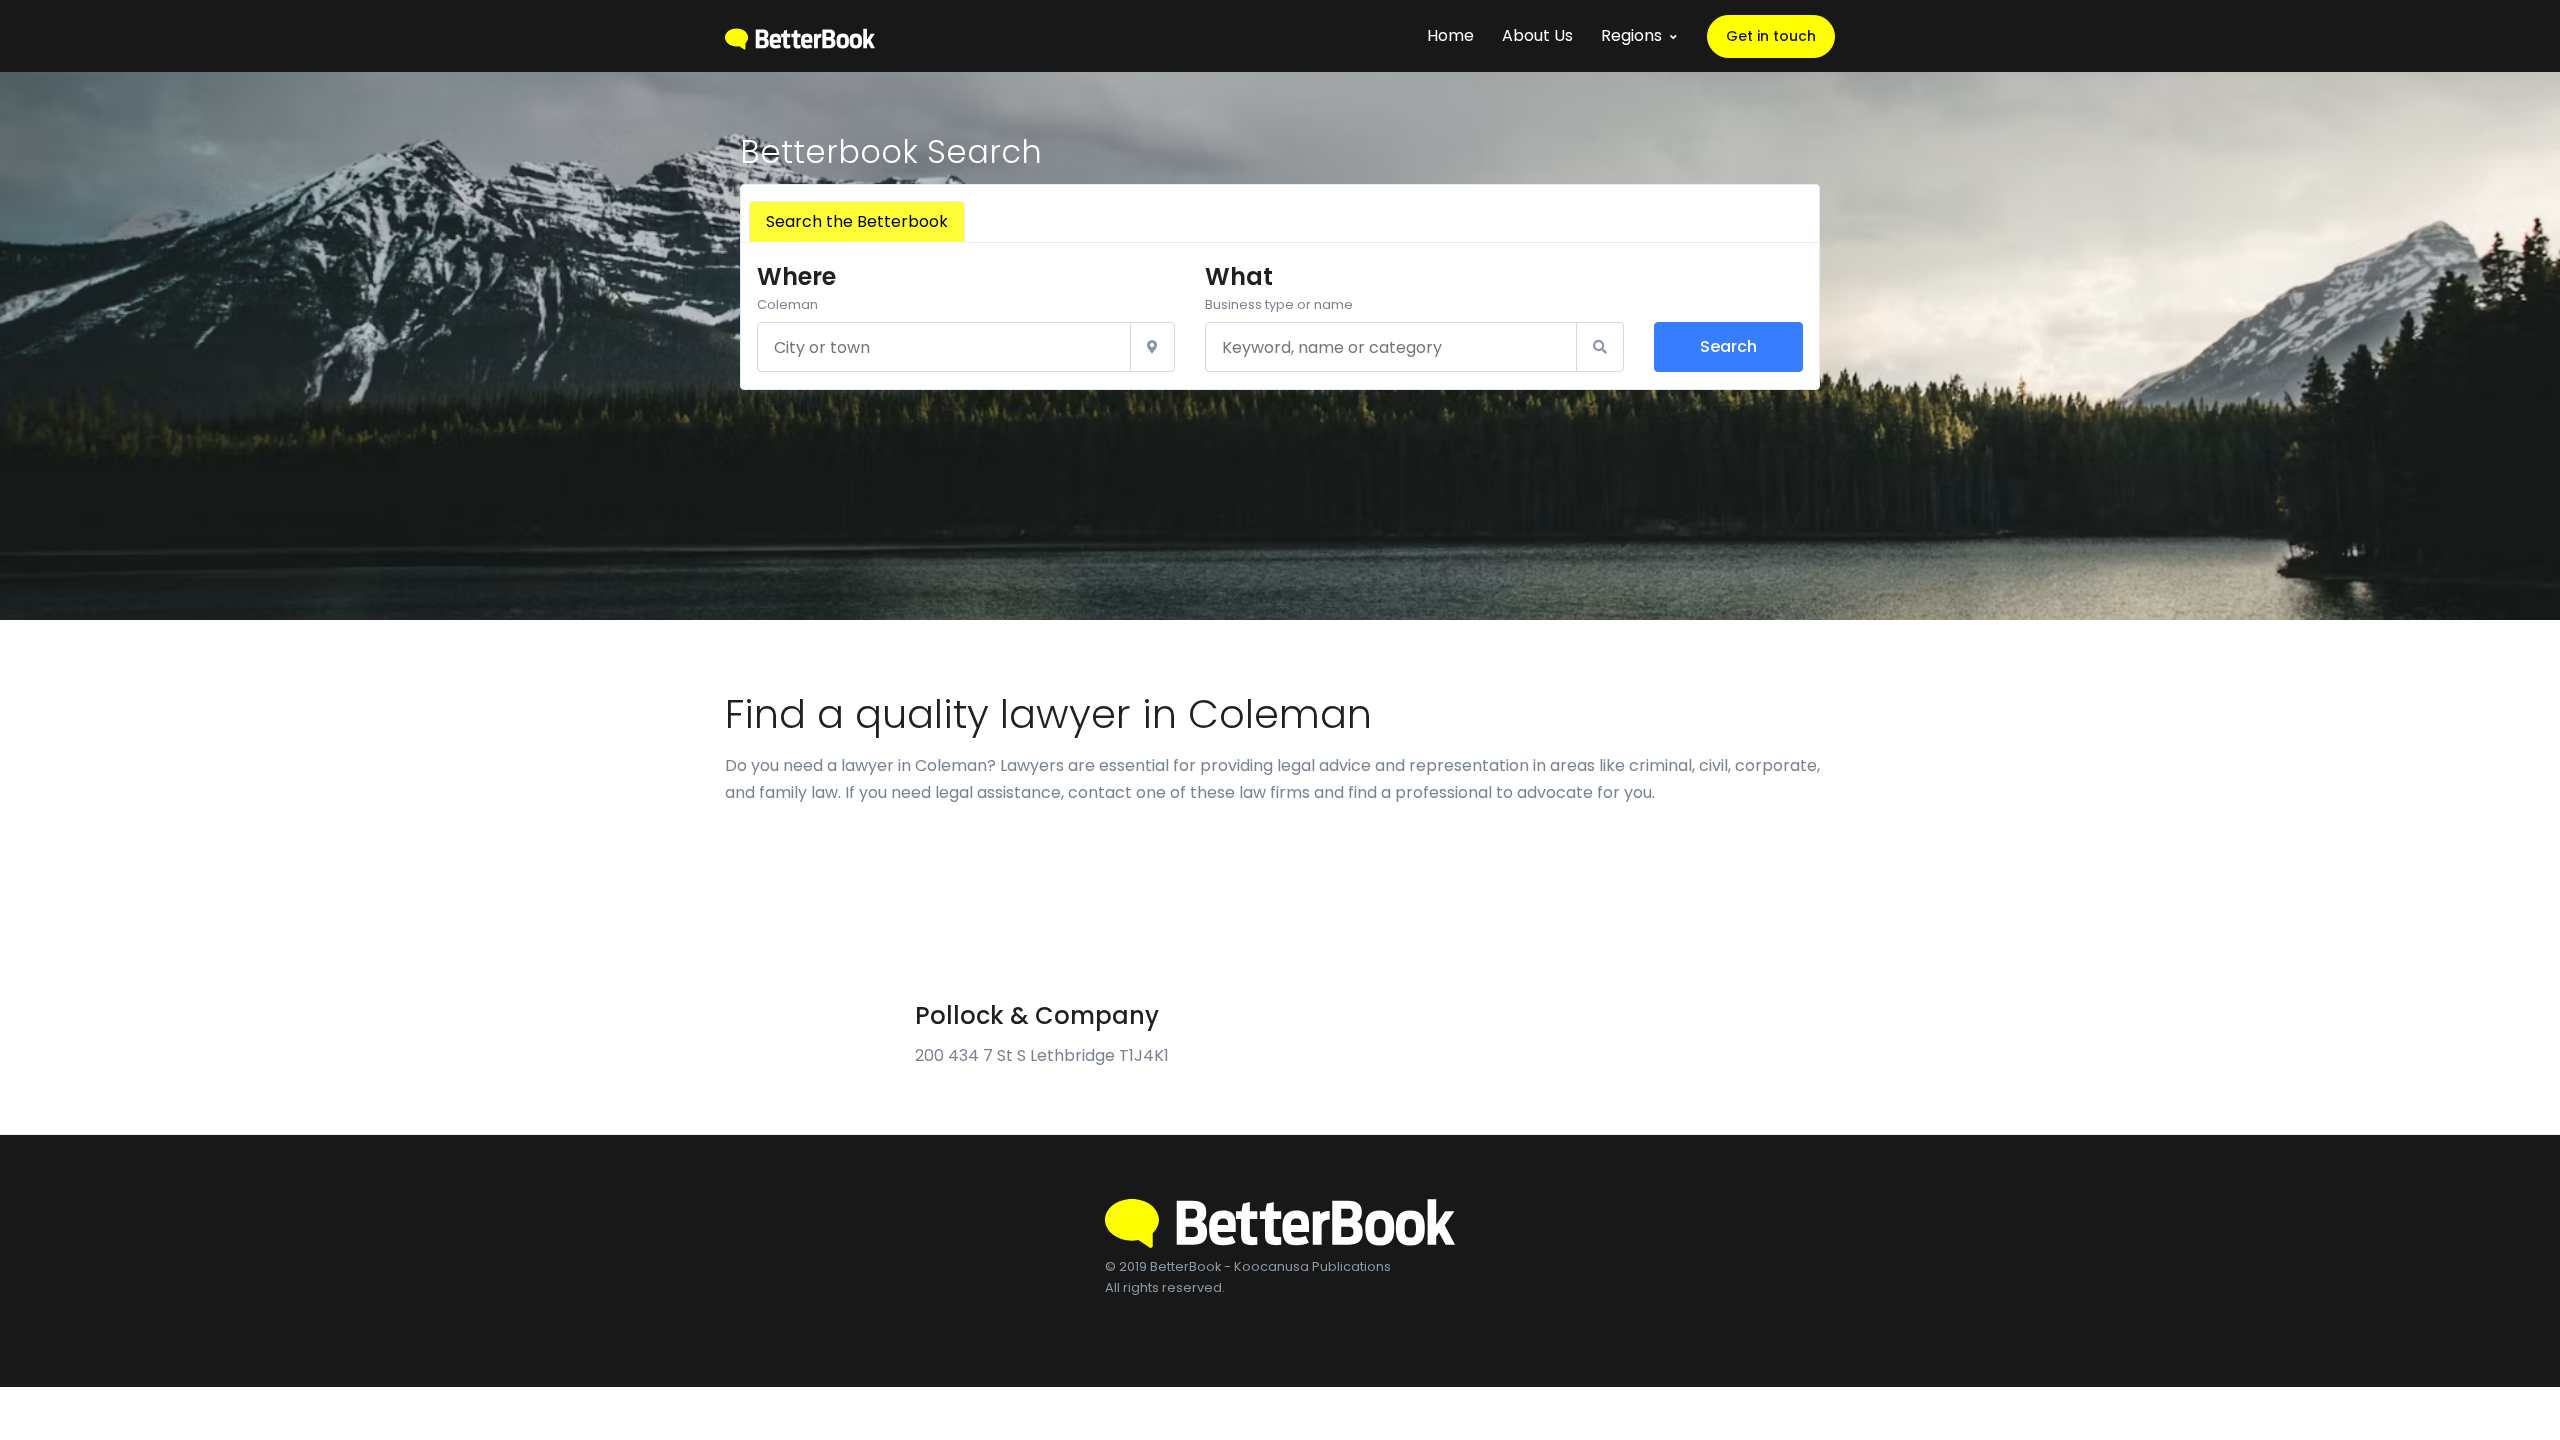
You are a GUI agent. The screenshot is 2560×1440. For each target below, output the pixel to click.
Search (1728, 346)
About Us (1537, 35)
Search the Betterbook (857, 221)
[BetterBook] (800, 35)
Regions (1631, 35)
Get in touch (1771, 36)
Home (1450, 35)
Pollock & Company (1037, 1015)
